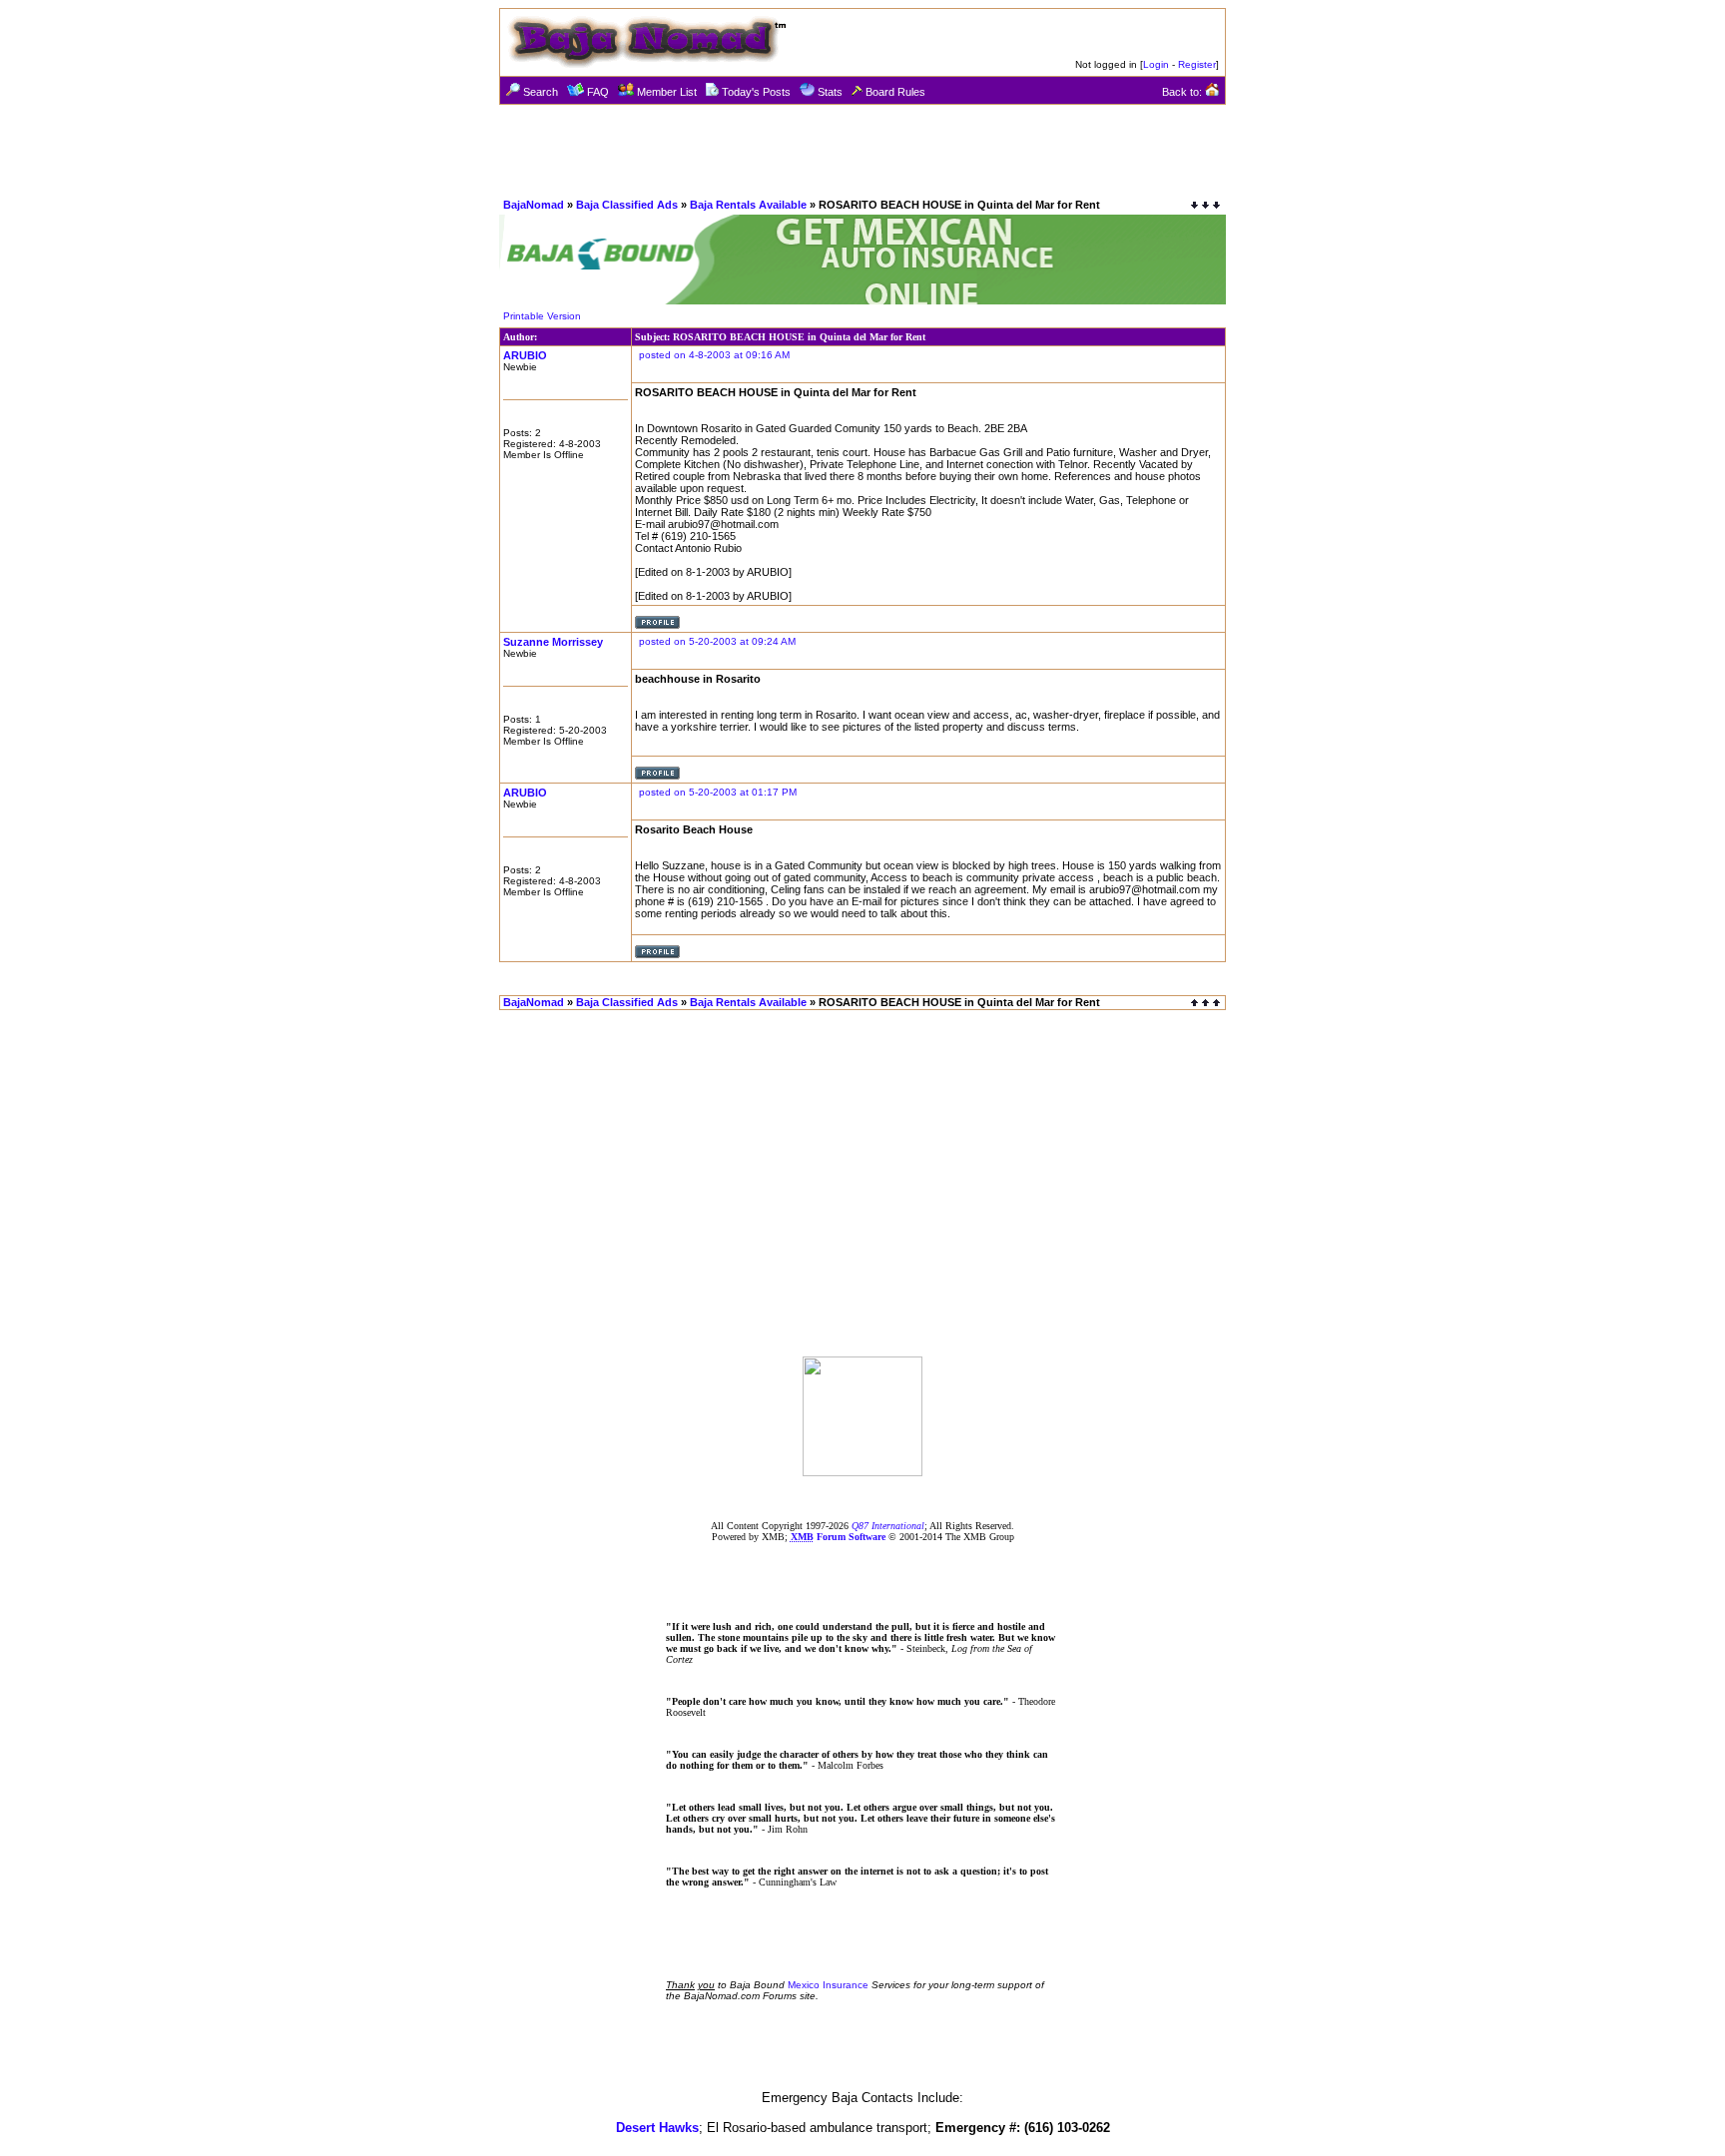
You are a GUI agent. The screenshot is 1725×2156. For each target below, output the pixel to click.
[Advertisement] (862, 150)
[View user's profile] (657, 625)
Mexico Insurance (828, 1985)
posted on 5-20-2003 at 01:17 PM (718, 792)
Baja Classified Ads (627, 205)
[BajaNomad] (862, 1471)
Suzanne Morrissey (553, 642)
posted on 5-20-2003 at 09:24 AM (717, 641)
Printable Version (542, 316)
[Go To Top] (1207, 1003)
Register (1197, 64)
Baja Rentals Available (748, 205)
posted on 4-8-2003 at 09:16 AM (714, 355)
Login (1156, 64)
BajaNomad (534, 205)
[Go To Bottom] (1205, 205)
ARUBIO (525, 355)
